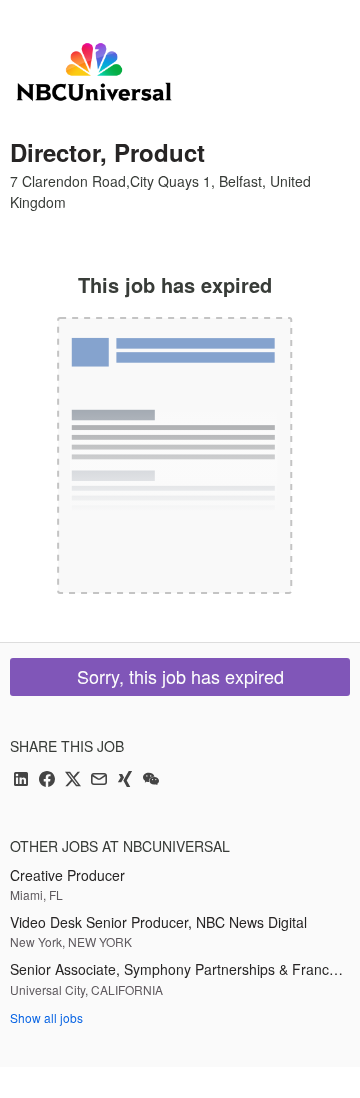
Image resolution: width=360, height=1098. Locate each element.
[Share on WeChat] (151, 780)
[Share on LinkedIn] (21, 780)
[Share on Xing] (125, 780)
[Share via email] (99, 780)
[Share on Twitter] (73, 780)
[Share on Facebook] (47, 780)
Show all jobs (46, 1017)
